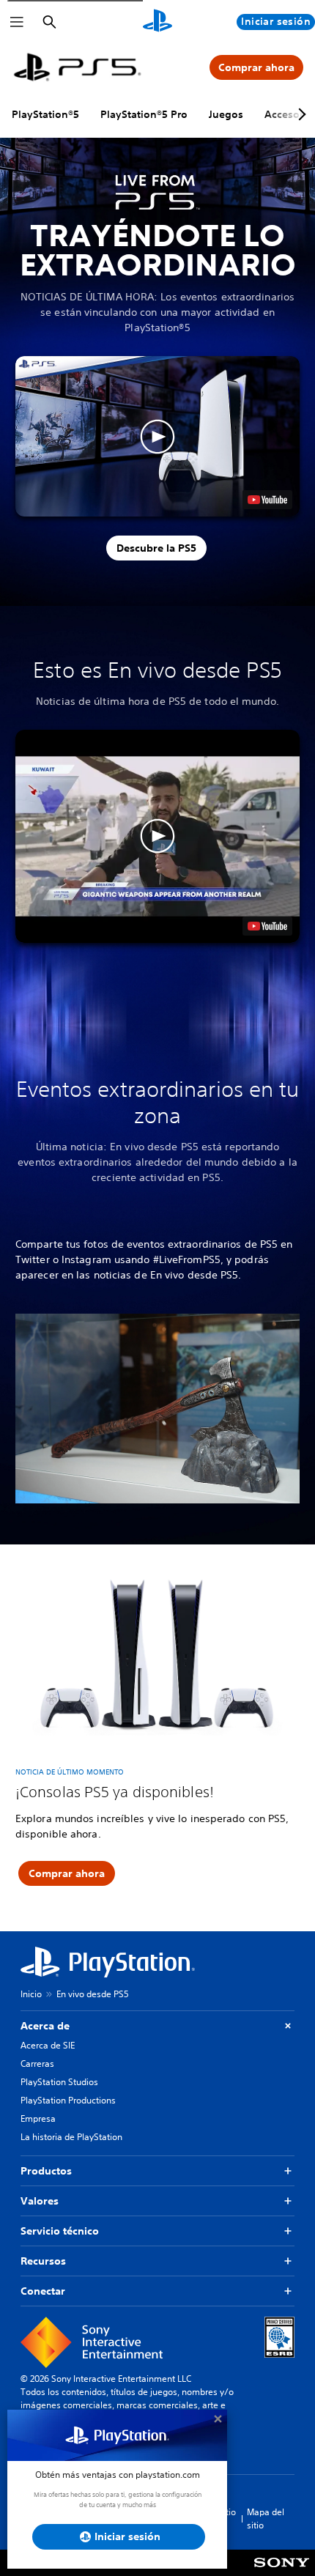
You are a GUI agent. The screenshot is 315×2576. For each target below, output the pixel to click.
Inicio (31, 1994)
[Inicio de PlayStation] (157, 22)
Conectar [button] (43, 2291)
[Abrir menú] (17, 22)
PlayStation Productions (68, 2100)
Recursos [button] (43, 2261)
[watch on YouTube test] (267, 500)
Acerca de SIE (48, 2045)
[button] (157, 436)
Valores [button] (40, 2201)
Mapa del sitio (266, 2518)
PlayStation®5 (45, 114)
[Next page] (300, 114)
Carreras (37, 2064)
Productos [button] (46, 2171)
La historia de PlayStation (71, 2137)
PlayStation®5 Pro (144, 114)
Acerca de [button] (45, 2026)
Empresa (38, 2118)
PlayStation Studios (59, 2082)
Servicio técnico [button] (60, 2231)
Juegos (226, 114)
